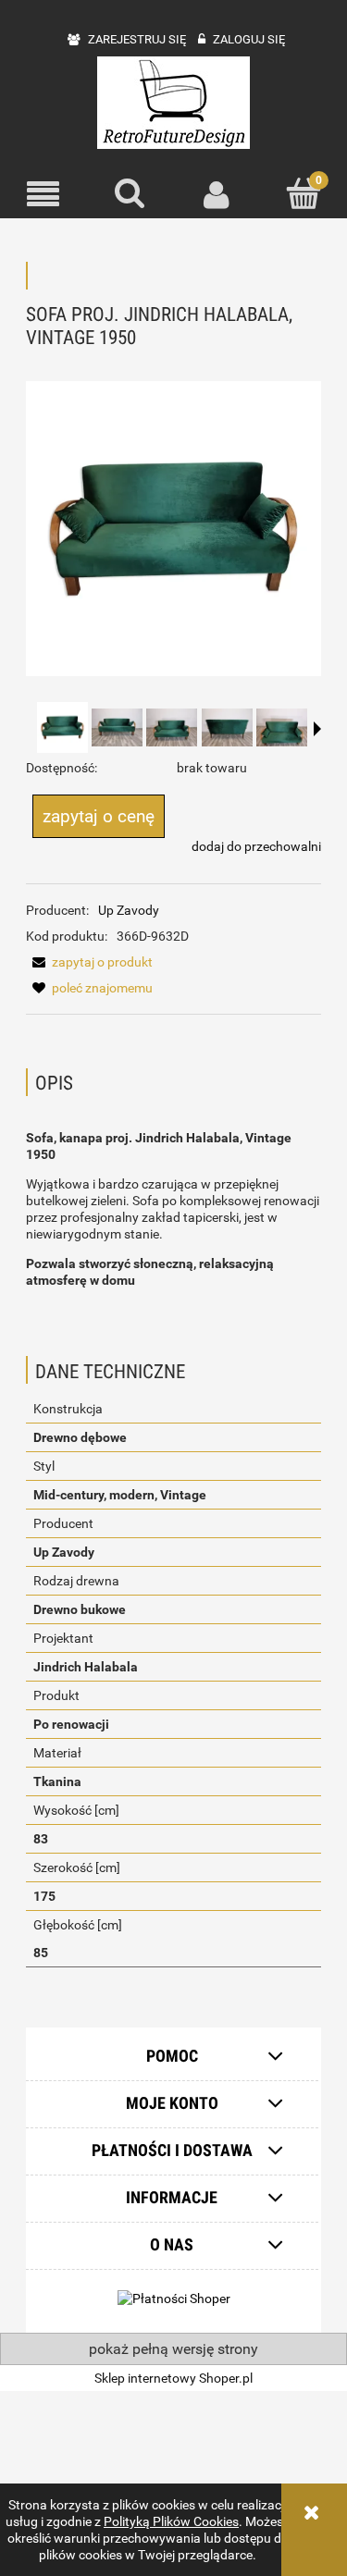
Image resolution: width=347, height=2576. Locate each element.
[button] (43, 195)
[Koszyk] (304, 193)
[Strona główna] (173, 103)
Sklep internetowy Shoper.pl (173, 2378)
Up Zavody (129, 910)
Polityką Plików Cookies (171, 2521)
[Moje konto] (217, 194)
